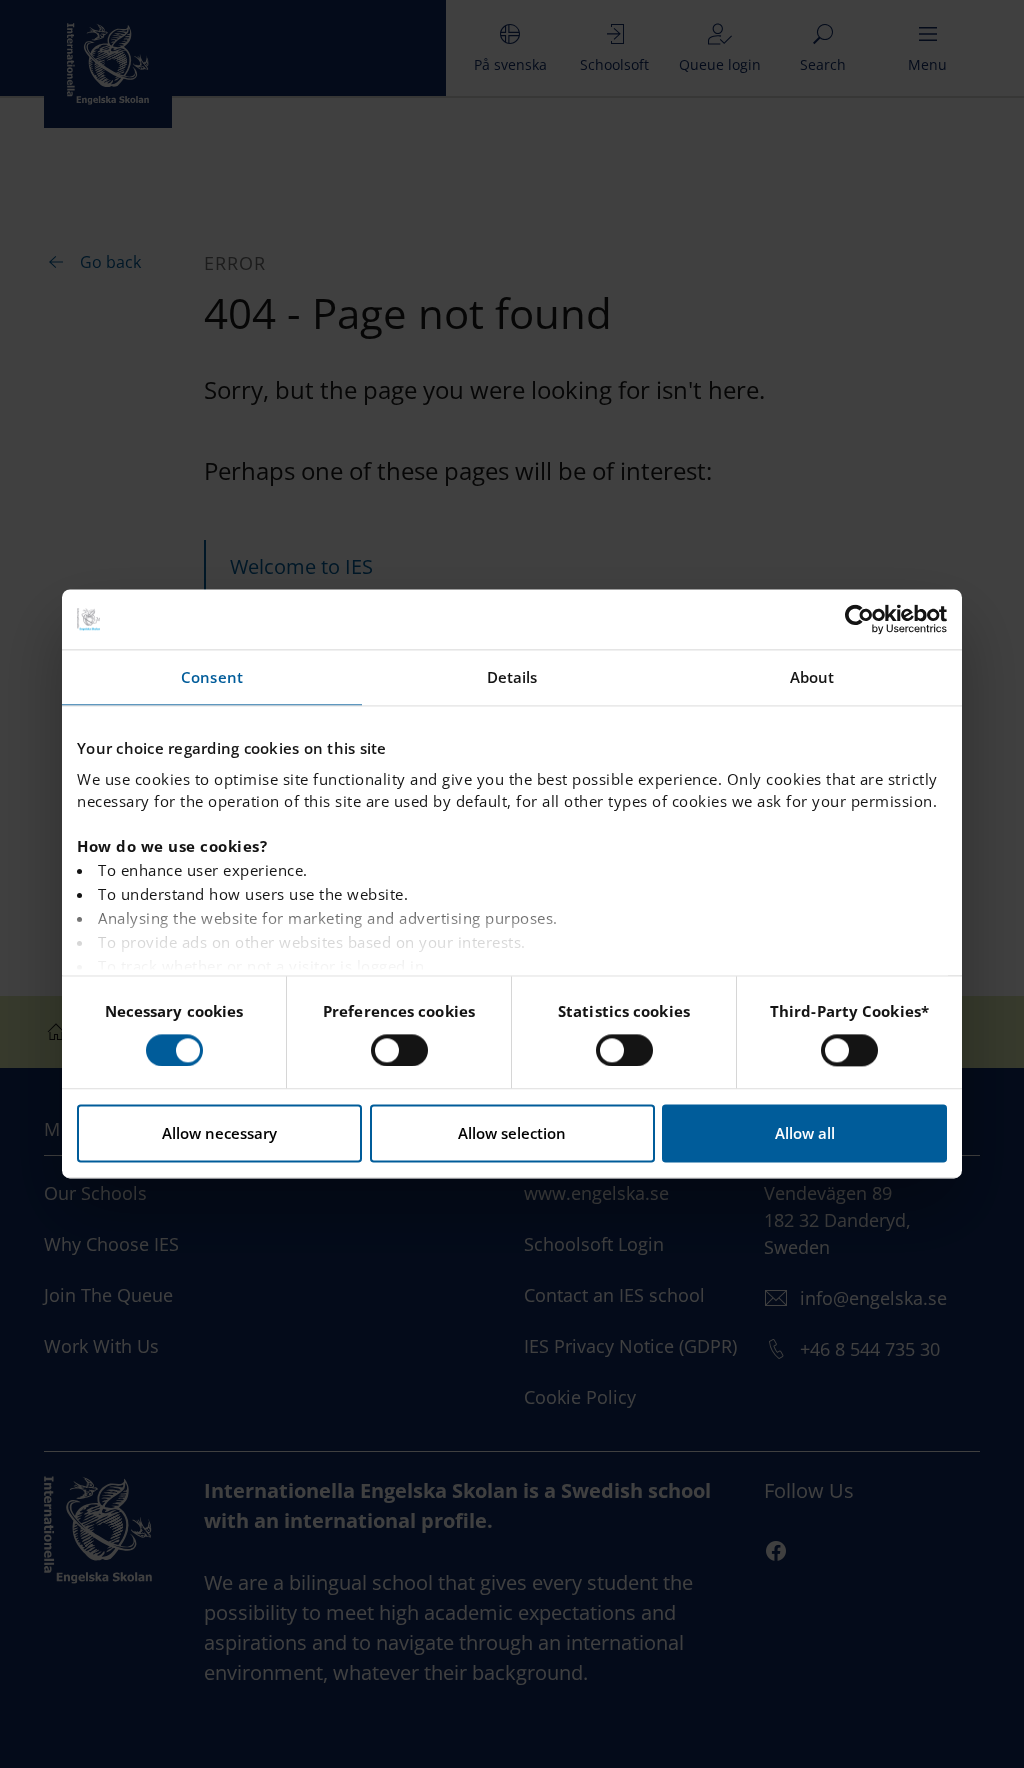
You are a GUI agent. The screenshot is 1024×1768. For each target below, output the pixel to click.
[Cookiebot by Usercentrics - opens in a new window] (859, 619)
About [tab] (812, 677)
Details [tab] (512, 677)
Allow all (805, 1134)
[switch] (399, 1050)
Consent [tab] (212, 677)
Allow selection (512, 1134)
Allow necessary (219, 1134)
